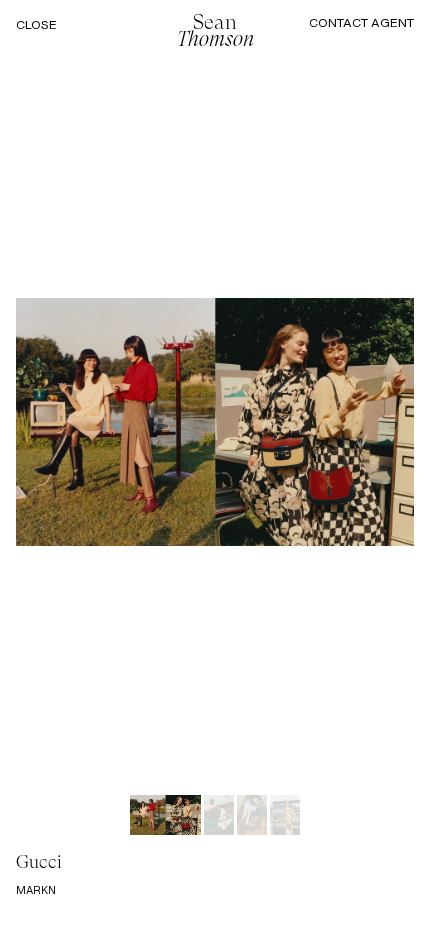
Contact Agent (361, 22)
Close (36, 25)
